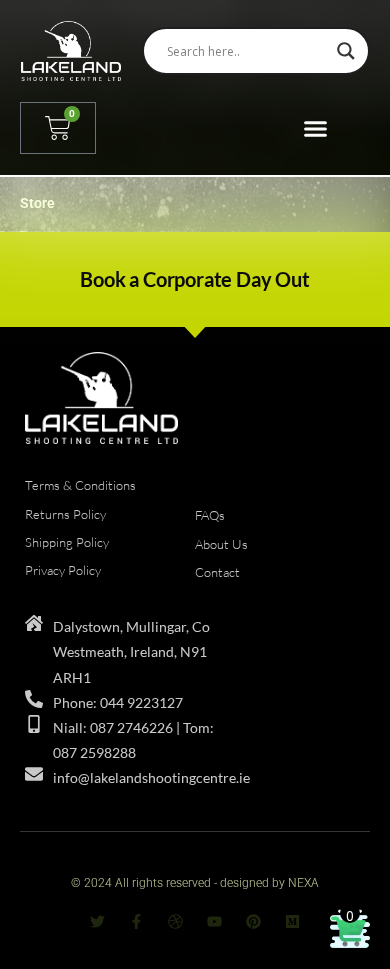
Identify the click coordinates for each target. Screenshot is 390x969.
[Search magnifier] (346, 51)
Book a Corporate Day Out (194, 279)
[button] (315, 128)
